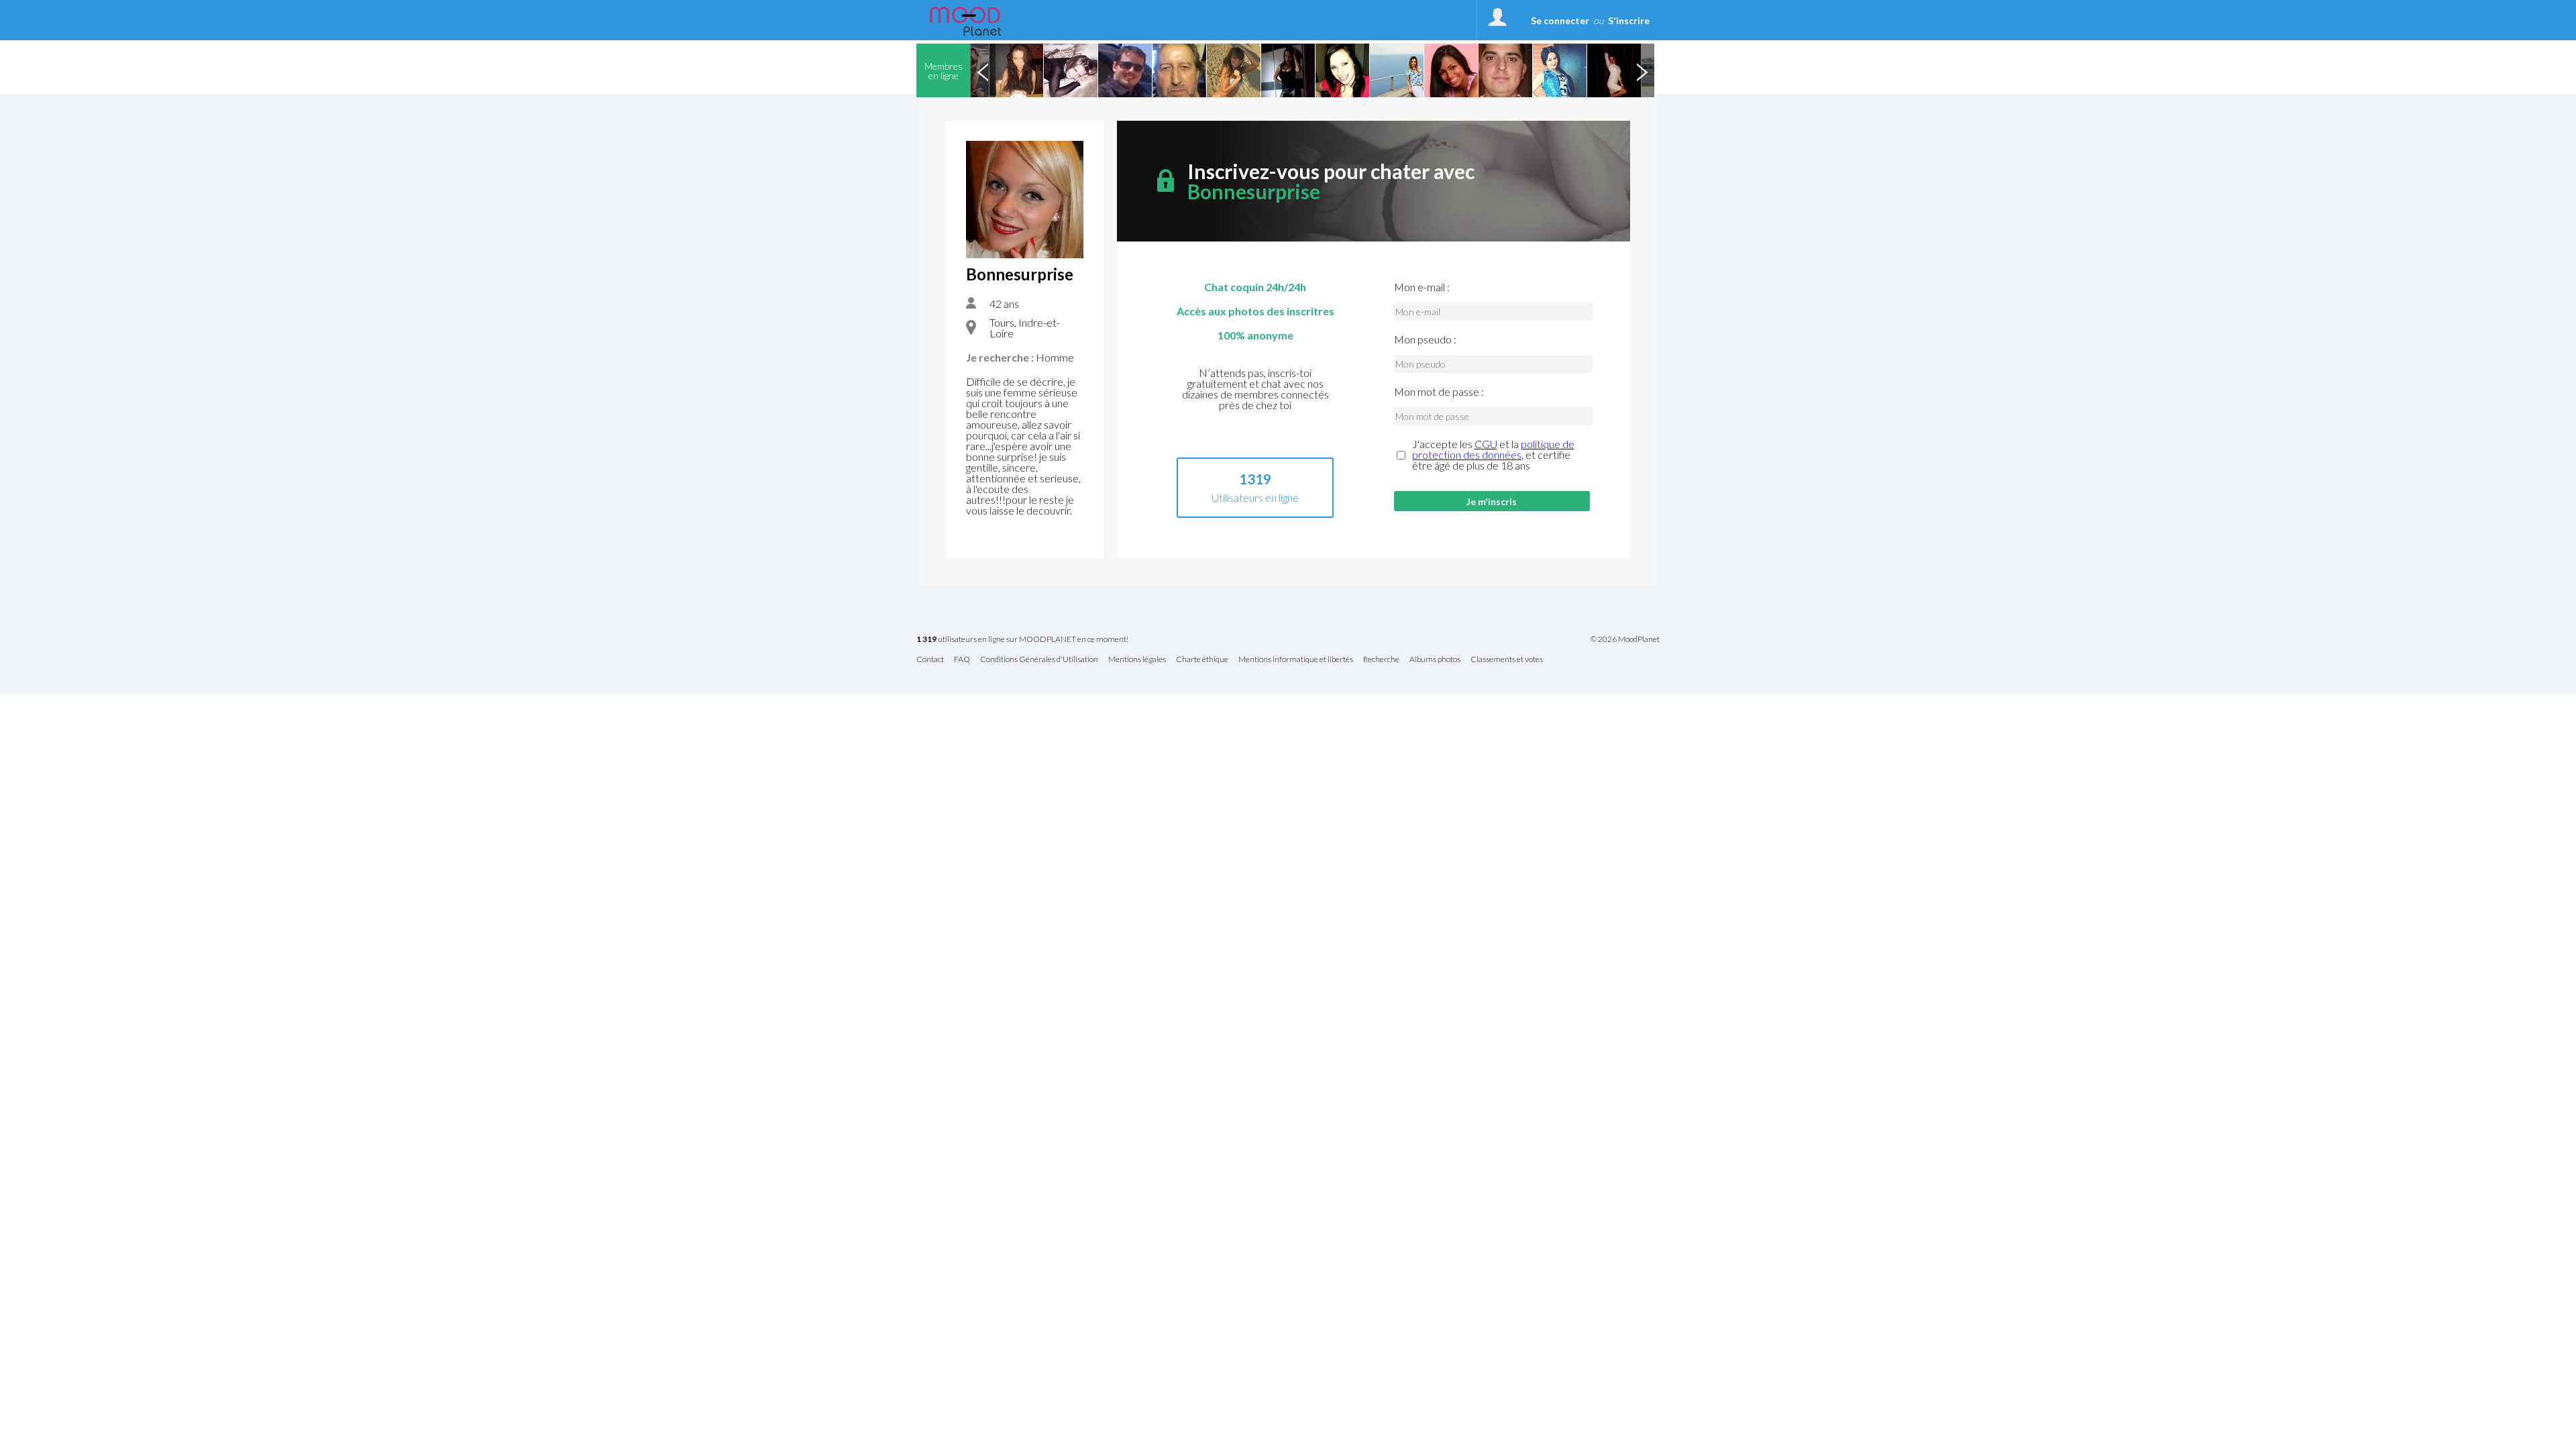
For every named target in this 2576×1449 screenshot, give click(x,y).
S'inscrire (1629, 20)
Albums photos (1435, 660)
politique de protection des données (1493, 449)
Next (1642, 70)
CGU (1486, 444)
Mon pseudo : (1425, 339)
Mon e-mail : (1422, 287)
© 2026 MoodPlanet (1625, 639)
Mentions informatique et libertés (1296, 660)
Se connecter (1560, 20)
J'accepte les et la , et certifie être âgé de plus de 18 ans (1493, 455)
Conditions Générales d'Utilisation (1039, 660)
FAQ (962, 660)
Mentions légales (1137, 660)
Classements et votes (1507, 660)
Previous (983, 70)
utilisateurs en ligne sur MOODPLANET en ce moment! (1022, 640)
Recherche (1381, 660)
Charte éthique (1202, 660)
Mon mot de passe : (1439, 392)
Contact (930, 660)
